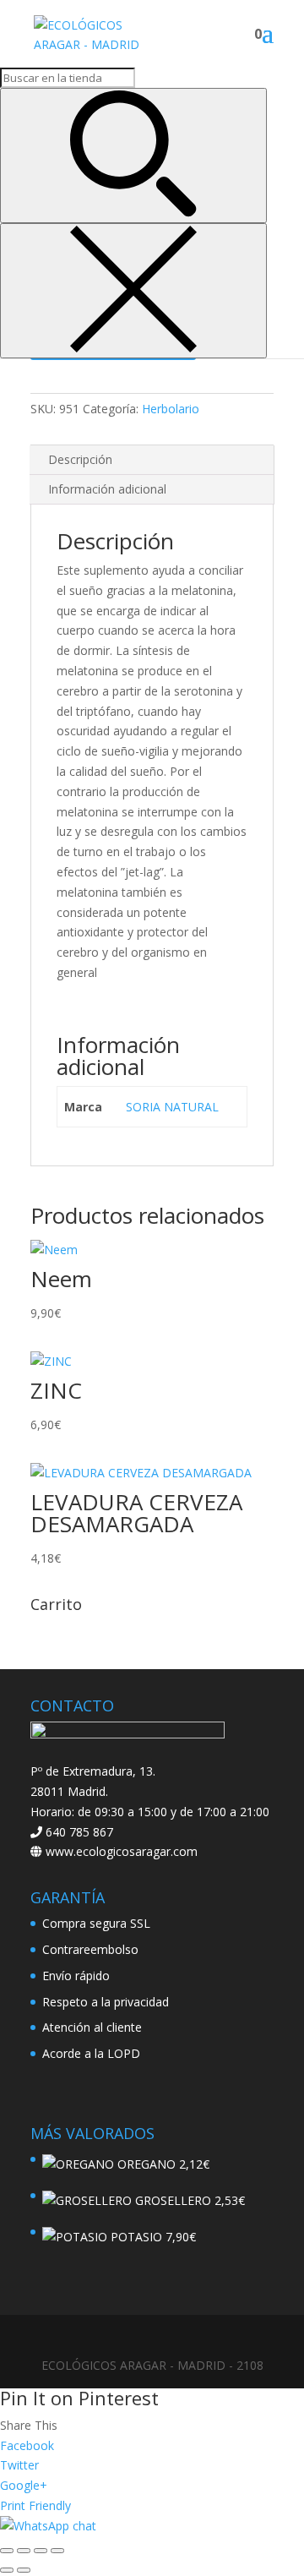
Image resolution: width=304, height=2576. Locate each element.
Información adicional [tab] (107, 489)
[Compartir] (41, 2551)
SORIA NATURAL (172, 1107)
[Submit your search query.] (133, 156)
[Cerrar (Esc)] (57, 2551)
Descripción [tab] (80, 459)
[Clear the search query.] (133, 291)
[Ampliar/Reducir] (7, 2551)
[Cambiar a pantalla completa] (24, 2551)
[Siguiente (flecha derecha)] (24, 2570)
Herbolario (171, 409)
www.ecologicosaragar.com (120, 1851)
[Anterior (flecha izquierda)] (7, 2570)
